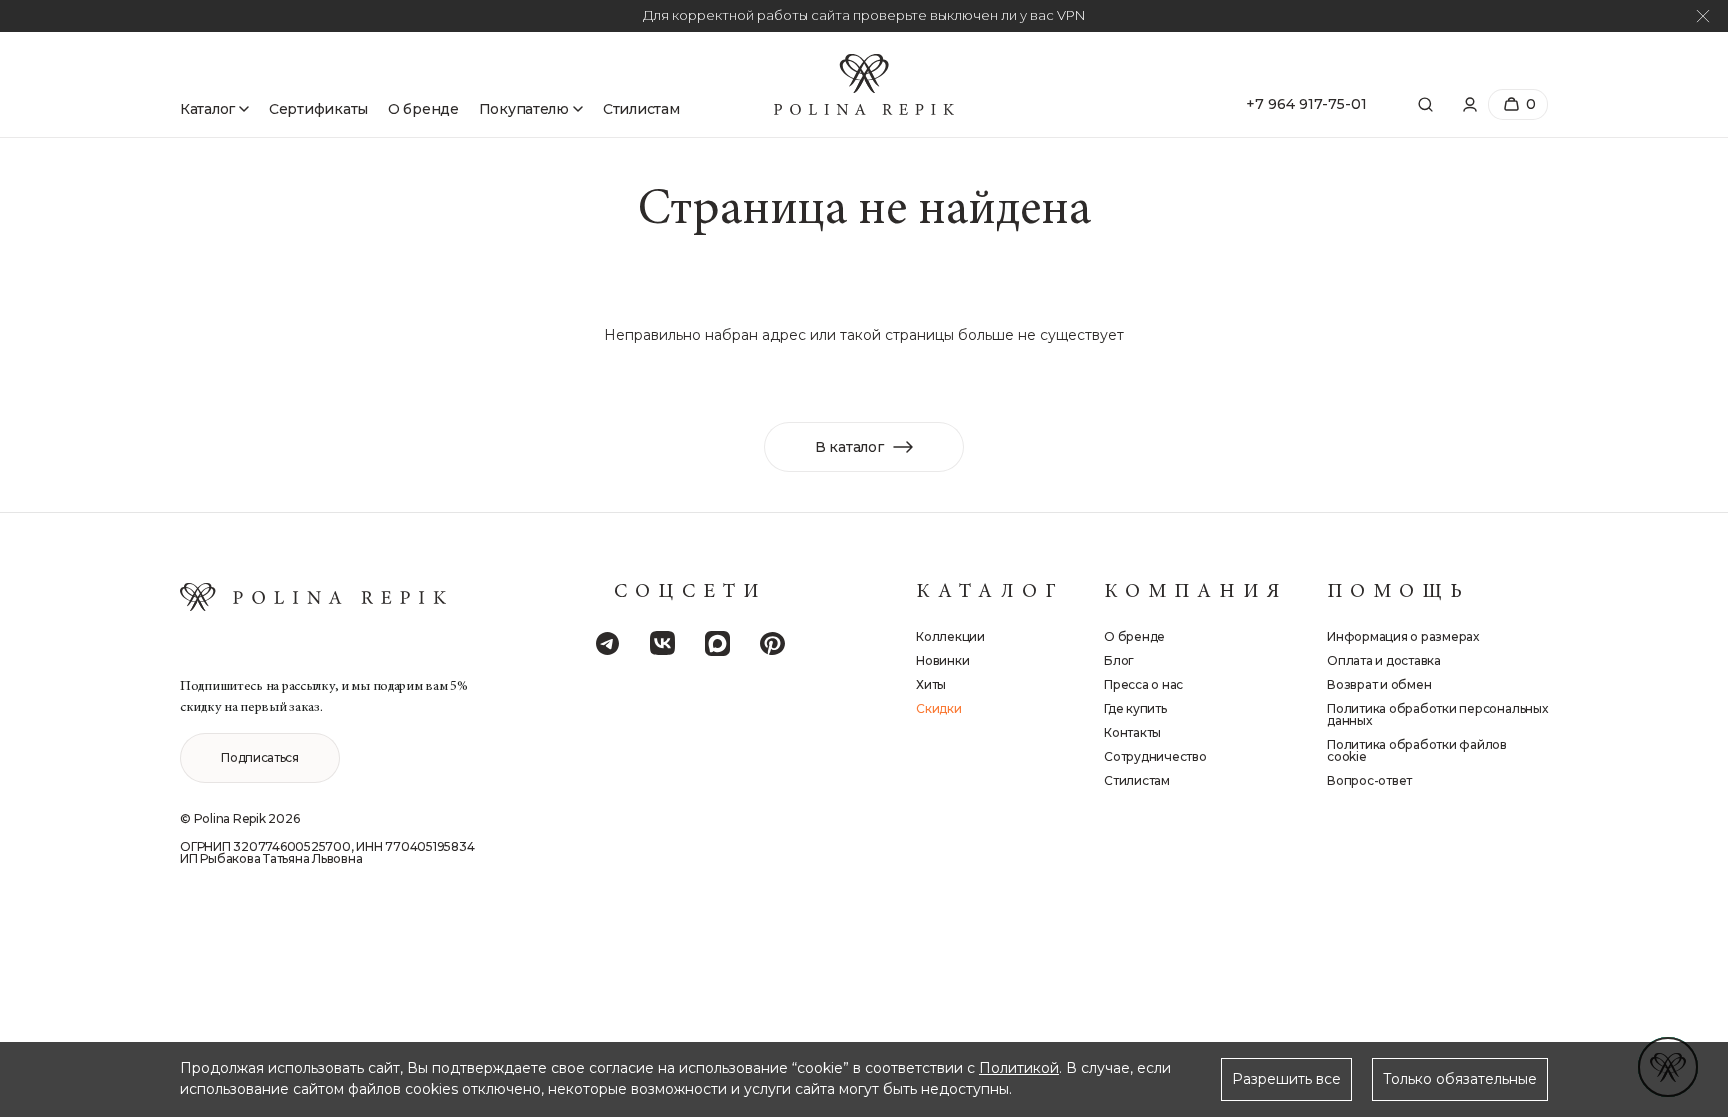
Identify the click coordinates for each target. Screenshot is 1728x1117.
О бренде (423, 109)
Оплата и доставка (1384, 661)
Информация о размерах (1403, 637)
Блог (1119, 661)
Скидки (939, 709)
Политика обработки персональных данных (1437, 715)
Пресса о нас (1143, 685)
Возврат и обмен (1379, 685)
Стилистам (641, 109)
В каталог (849, 447)
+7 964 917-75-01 (1306, 104)
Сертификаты (318, 109)
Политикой (1019, 1068)
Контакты (1132, 733)
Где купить (1135, 709)
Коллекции (950, 637)
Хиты (931, 685)
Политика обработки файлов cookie (1417, 751)
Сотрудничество (1155, 757)
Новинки (942, 661)
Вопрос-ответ (1369, 781)
